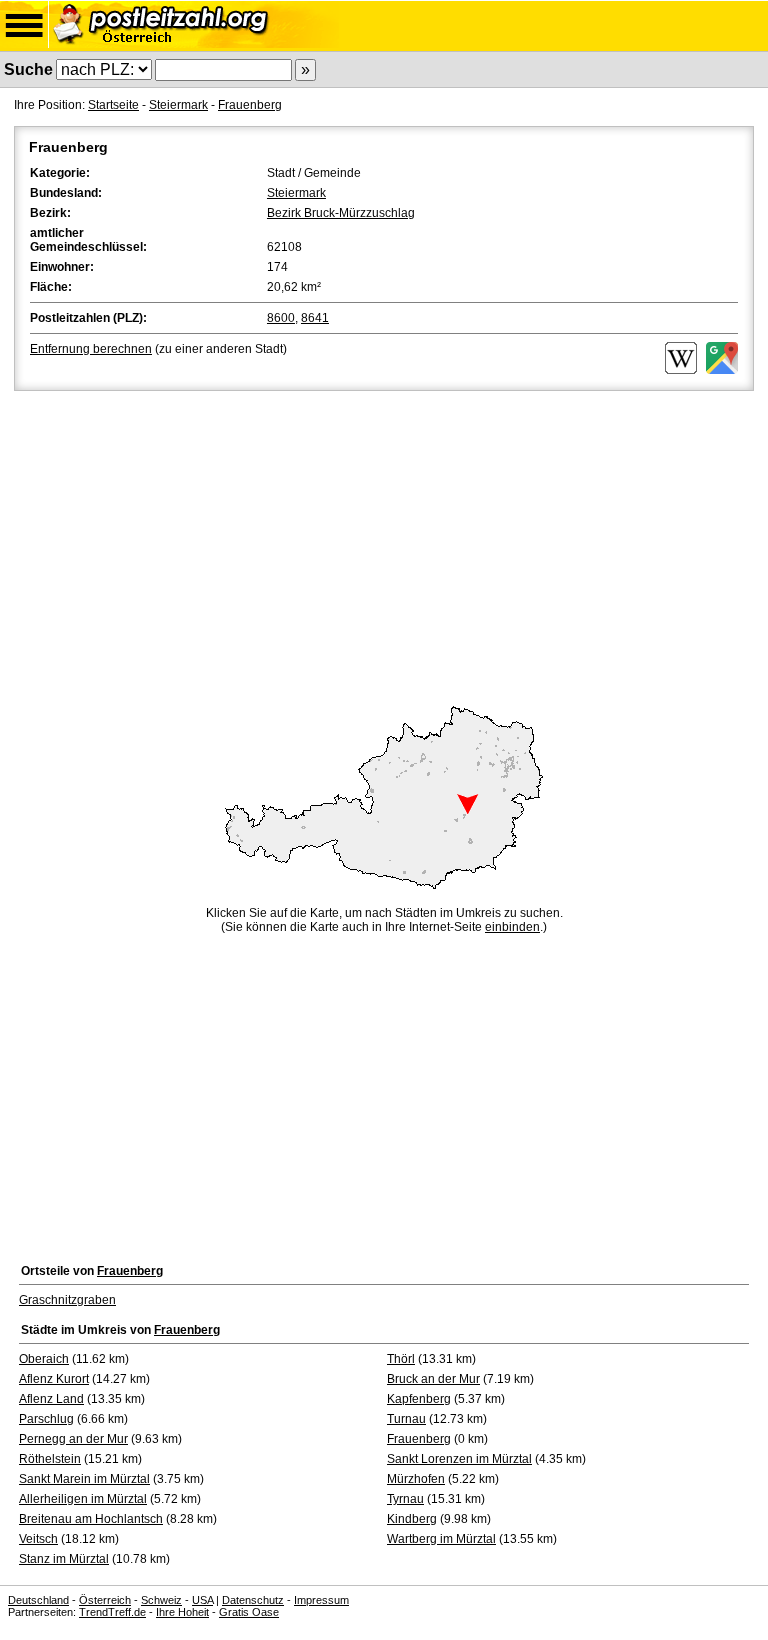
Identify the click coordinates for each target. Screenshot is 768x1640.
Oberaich (44, 1359)
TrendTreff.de (112, 1612)
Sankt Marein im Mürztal (84, 1479)
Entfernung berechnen (91, 349)
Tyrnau (405, 1499)
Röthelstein (50, 1459)
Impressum (321, 1600)
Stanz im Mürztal (64, 1559)
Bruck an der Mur (433, 1379)
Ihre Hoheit (182, 1612)
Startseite (113, 105)
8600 (281, 318)
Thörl (401, 1359)
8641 (315, 318)
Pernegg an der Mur (73, 1439)
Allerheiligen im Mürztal (83, 1499)
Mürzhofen (416, 1479)
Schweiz (161, 1600)
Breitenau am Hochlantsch (91, 1519)
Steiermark (178, 105)
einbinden (512, 927)
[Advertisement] (384, 545)
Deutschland (38, 1600)
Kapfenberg (419, 1399)
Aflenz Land (51, 1399)
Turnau (406, 1419)
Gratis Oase (249, 1612)
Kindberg (412, 1519)
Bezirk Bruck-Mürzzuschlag (341, 213)
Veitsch (38, 1539)
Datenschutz (253, 1600)
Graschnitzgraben (67, 1300)
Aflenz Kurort (54, 1379)
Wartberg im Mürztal (441, 1539)
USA (202, 1600)
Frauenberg (250, 105)
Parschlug (46, 1419)
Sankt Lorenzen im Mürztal (459, 1459)
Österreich (105, 1600)
